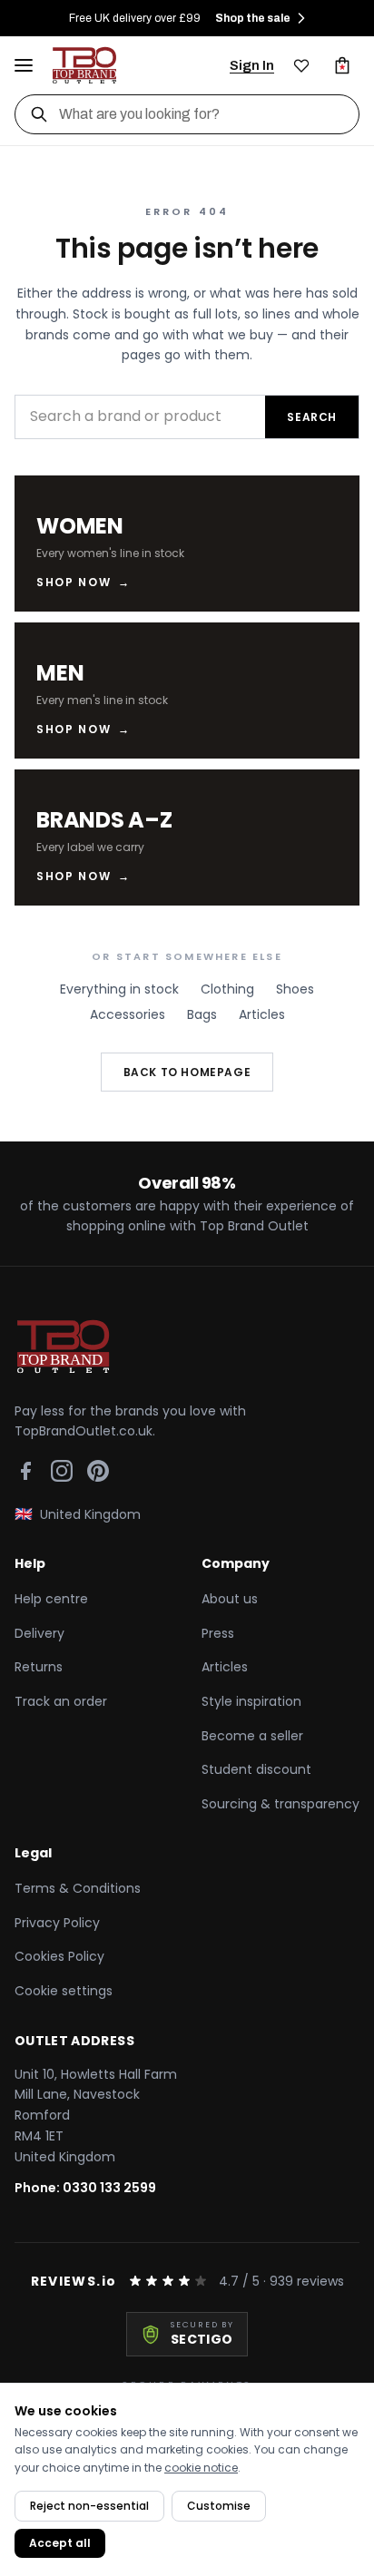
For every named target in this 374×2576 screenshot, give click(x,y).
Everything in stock (119, 989)
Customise (219, 2506)
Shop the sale (253, 18)
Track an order (61, 1701)
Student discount (256, 1769)
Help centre (51, 1599)
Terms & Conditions (78, 1888)
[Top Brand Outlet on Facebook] (25, 1471)
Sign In (252, 65)
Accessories (128, 1014)
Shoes (295, 989)
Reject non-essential (89, 2506)
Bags (202, 1014)
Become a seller (252, 1736)
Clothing (227, 989)
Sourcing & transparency (280, 1804)
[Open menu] (24, 65)
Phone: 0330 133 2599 (85, 2188)
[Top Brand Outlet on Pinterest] (98, 1471)
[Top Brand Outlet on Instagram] (62, 1471)
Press (218, 1633)
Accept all (60, 2543)
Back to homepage (187, 1072)
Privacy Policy (57, 1923)
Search (312, 417)
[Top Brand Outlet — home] (85, 65)
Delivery (39, 1633)
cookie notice (201, 2468)
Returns (39, 1667)
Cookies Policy (59, 1956)
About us (230, 1599)
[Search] (39, 114)
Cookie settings (64, 1991)
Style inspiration (251, 1701)
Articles (262, 1014)
